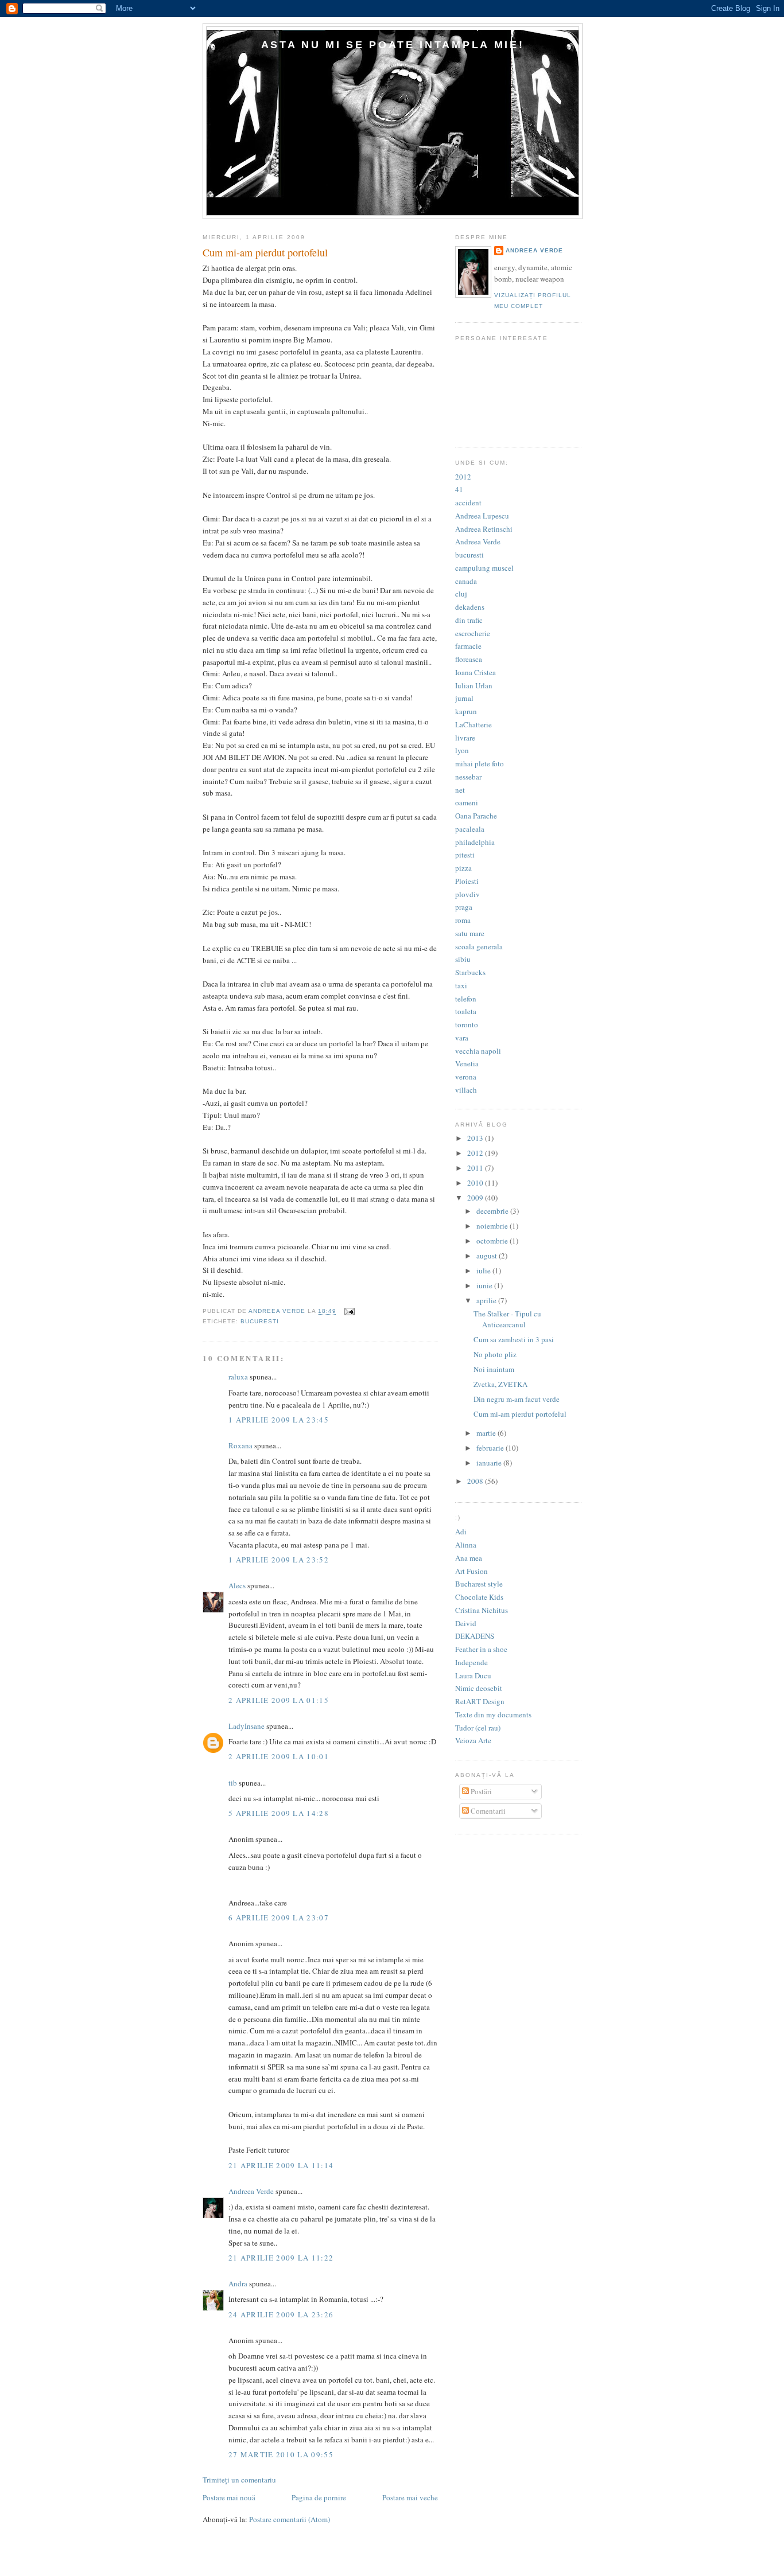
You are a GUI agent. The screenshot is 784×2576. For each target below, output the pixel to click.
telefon (466, 999)
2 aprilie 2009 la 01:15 (279, 1700)
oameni (467, 802)
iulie (484, 1271)
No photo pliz (495, 1354)
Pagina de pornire (319, 2497)
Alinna (466, 1545)
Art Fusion (471, 1571)
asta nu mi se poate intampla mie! (393, 44)
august (488, 1256)
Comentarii (487, 1811)
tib (233, 1783)
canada (466, 581)
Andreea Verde (251, 2191)
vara (462, 1038)
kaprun (466, 711)
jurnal (464, 698)
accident (468, 502)
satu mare (470, 933)
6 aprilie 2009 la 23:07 (279, 1918)
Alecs (237, 1585)
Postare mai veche (410, 2497)
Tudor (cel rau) (478, 1728)
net (460, 790)
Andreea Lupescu (482, 516)
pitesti (465, 855)
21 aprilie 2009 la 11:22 (281, 2258)
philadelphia (475, 842)
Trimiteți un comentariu (239, 2480)
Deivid (466, 1623)
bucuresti (260, 1321)
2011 (476, 1168)
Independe (471, 1662)
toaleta (466, 1011)
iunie (485, 1285)
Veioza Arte (473, 1740)
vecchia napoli (478, 1051)
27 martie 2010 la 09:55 (281, 2454)
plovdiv (467, 894)
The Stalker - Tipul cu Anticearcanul (507, 1319)
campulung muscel (484, 568)
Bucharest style (479, 1584)
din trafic (469, 620)
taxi (461, 985)
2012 (463, 477)
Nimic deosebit (479, 1688)
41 (459, 489)
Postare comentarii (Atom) (290, 2519)
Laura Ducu (473, 1675)
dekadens (470, 607)
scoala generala (479, 946)
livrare (465, 738)
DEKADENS (475, 1636)
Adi (461, 1531)
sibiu (463, 959)
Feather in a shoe (481, 1649)
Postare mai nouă (229, 2497)
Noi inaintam (494, 1369)
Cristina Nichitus (482, 1610)
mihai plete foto (480, 763)
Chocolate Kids (479, 1597)
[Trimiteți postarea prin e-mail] (349, 1312)
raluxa (238, 1377)
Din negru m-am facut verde (517, 1399)
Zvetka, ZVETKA (500, 1384)
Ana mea (469, 1558)
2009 (476, 1198)
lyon (462, 750)
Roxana (240, 1445)
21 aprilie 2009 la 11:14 (281, 2165)
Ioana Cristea (476, 672)
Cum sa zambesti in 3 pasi (514, 1339)
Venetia (467, 1063)
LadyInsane (247, 1726)
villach (466, 1090)
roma (463, 920)
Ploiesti (467, 881)
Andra (238, 2283)
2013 (476, 1138)
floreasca (469, 659)
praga (464, 907)
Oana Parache (476, 816)
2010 (476, 1183)
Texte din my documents (493, 1714)
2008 (476, 1481)
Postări (480, 1791)
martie (487, 1433)
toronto (467, 1024)
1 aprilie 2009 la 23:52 (279, 1560)
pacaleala (470, 829)
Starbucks (470, 972)
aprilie (487, 1300)
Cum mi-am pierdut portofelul (520, 1414)
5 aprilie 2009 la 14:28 (279, 1813)
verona (466, 1077)
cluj (461, 594)
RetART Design (480, 1701)
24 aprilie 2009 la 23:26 (281, 2314)
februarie (491, 1448)
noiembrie (493, 1226)
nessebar (468, 777)
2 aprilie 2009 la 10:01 (279, 1756)
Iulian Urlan (474, 685)
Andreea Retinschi (484, 529)
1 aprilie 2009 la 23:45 (279, 1420)
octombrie (493, 1241)
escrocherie (473, 633)
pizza (463, 868)
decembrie (493, 1211)
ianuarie (490, 1463)
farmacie (468, 646)
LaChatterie (473, 724)
